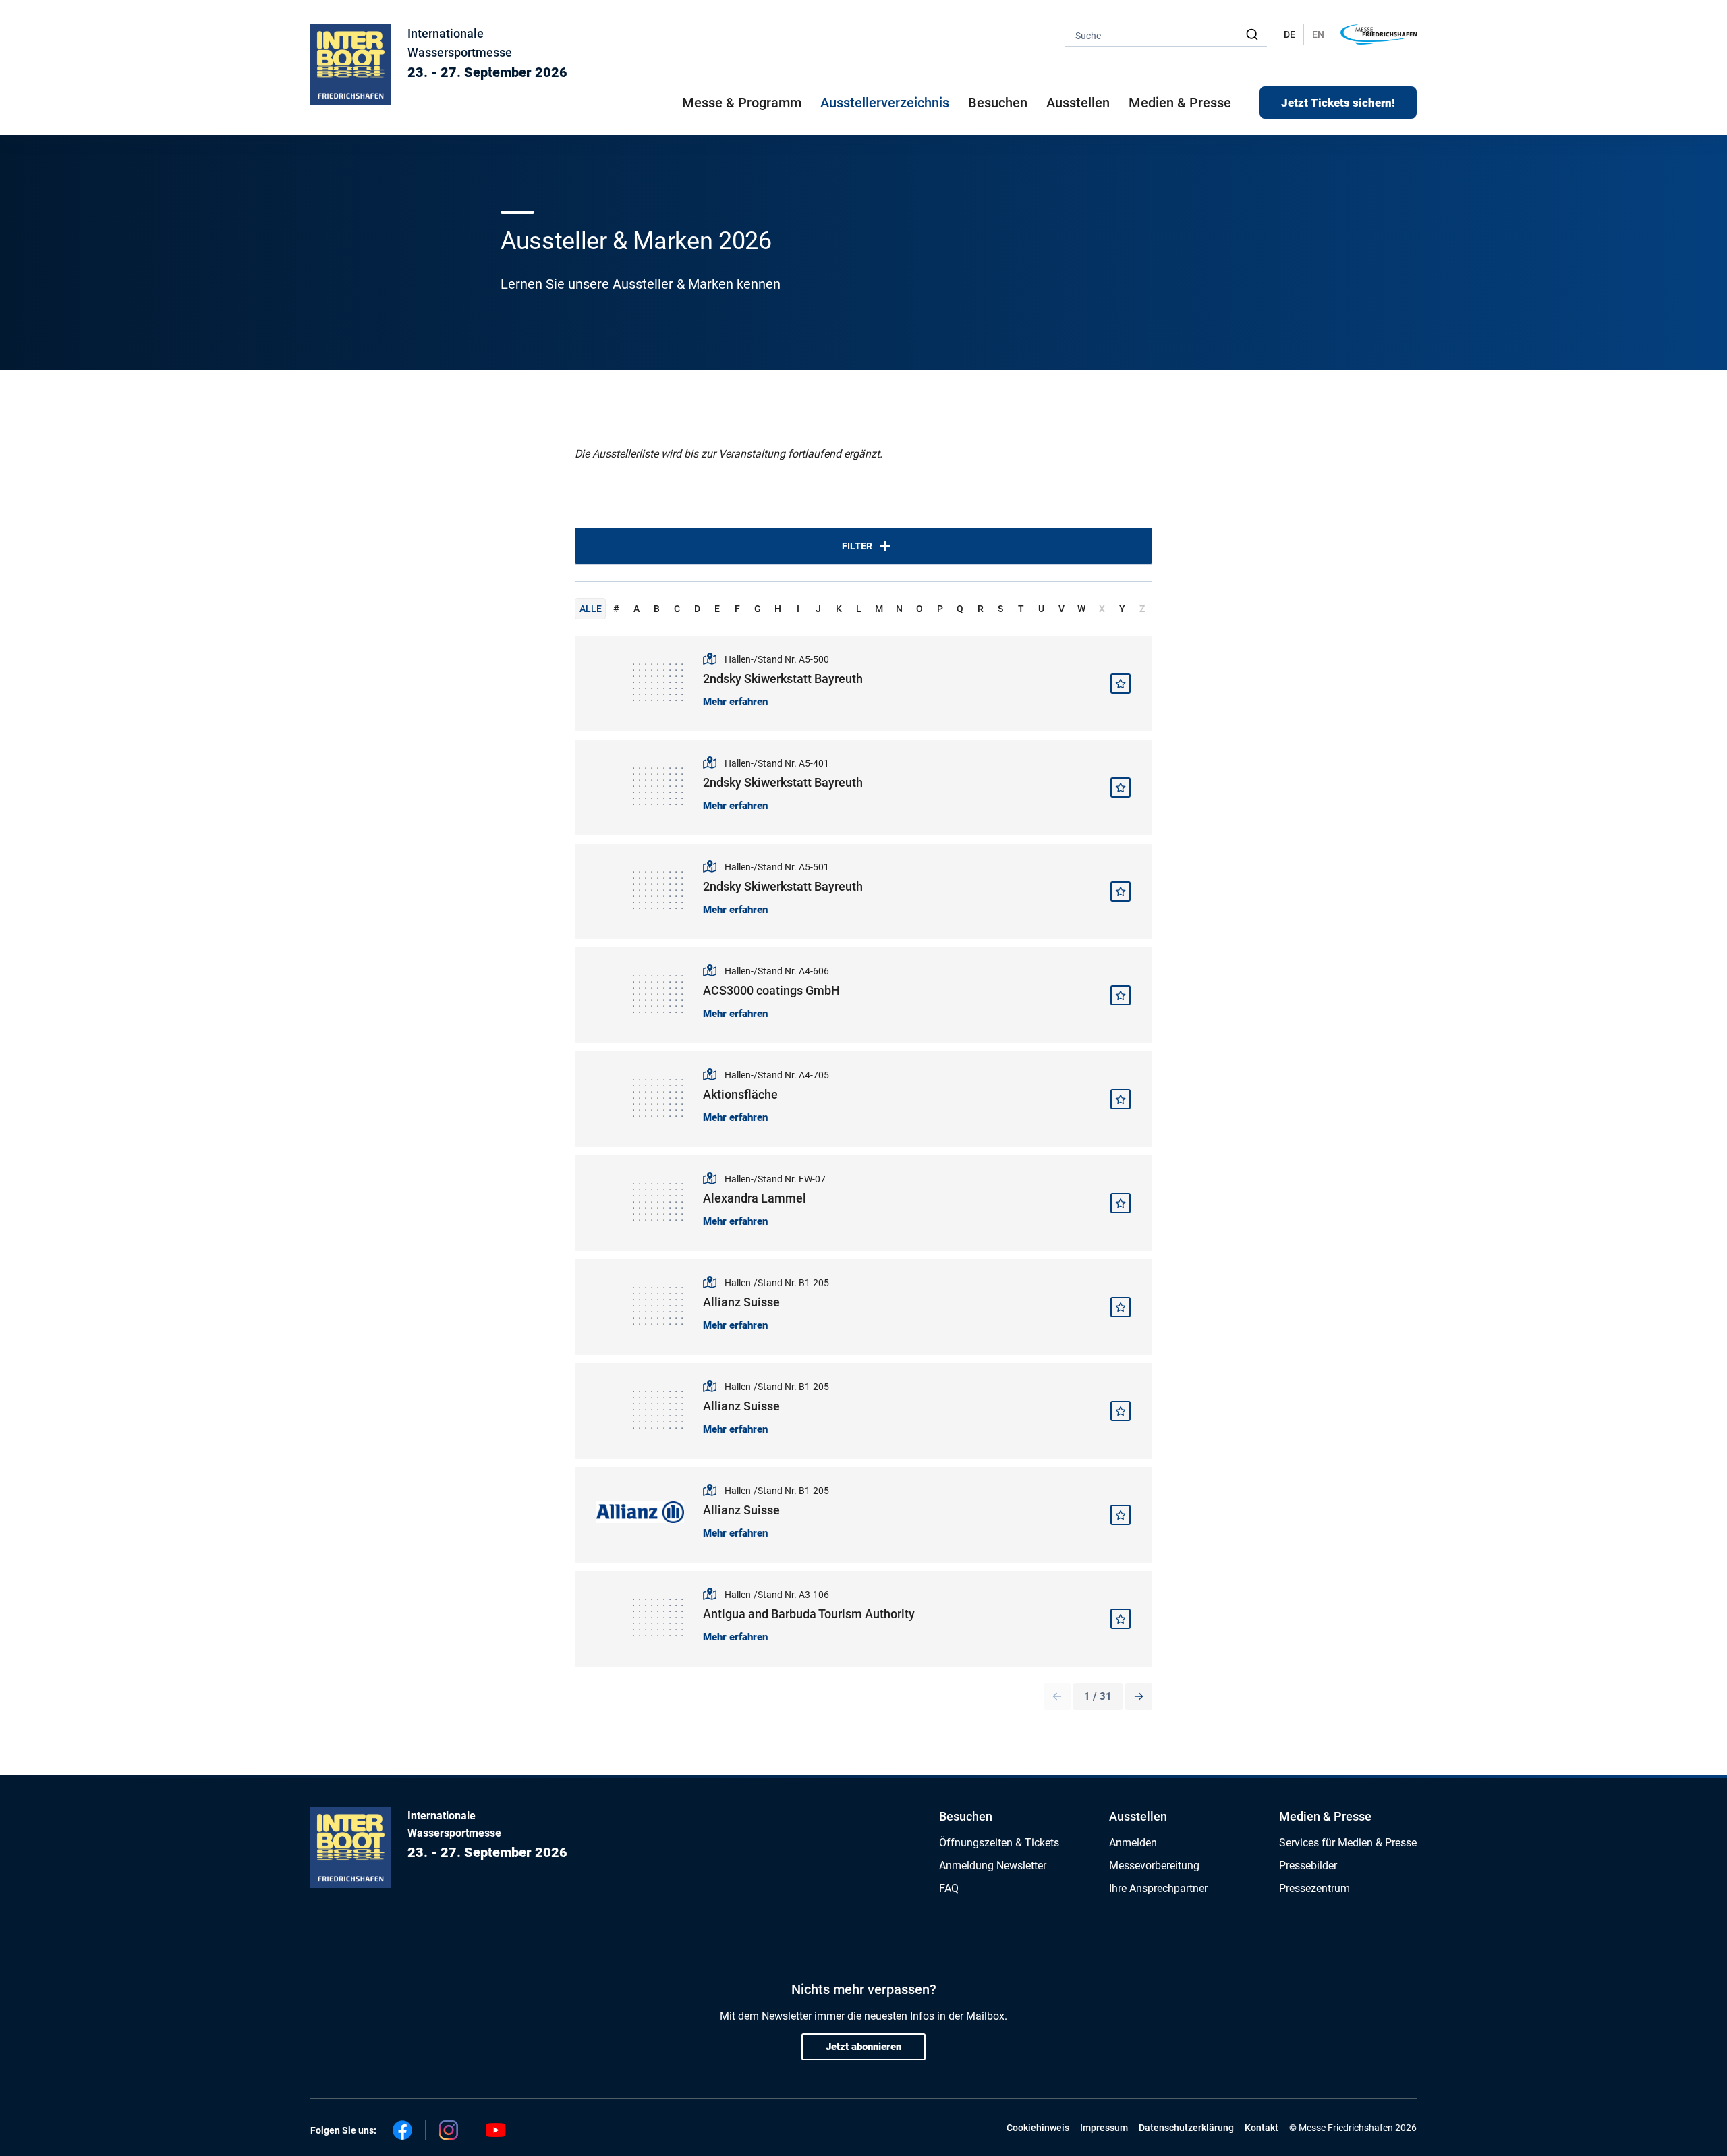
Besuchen (966, 1816)
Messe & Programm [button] (742, 103)
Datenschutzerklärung (1186, 2128)
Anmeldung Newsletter (993, 1865)
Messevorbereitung (1154, 1865)
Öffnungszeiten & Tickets (999, 1843)
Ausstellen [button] (1078, 103)
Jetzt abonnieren (863, 2047)
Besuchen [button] (998, 103)
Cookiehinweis (1038, 2128)
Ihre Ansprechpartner (1158, 1888)
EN (1318, 34)
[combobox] (1166, 35)
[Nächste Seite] (1139, 1696)
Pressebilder (1308, 1865)
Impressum (1104, 2128)
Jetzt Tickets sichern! (1338, 103)
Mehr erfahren (735, 702)
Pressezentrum (1314, 1888)
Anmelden (1133, 1843)
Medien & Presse (1180, 103)
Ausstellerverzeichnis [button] (885, 103)
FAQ (949, 1888)
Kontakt (1262, 2128)
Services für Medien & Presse (1348, 1843)
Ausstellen (1138, 1816)
